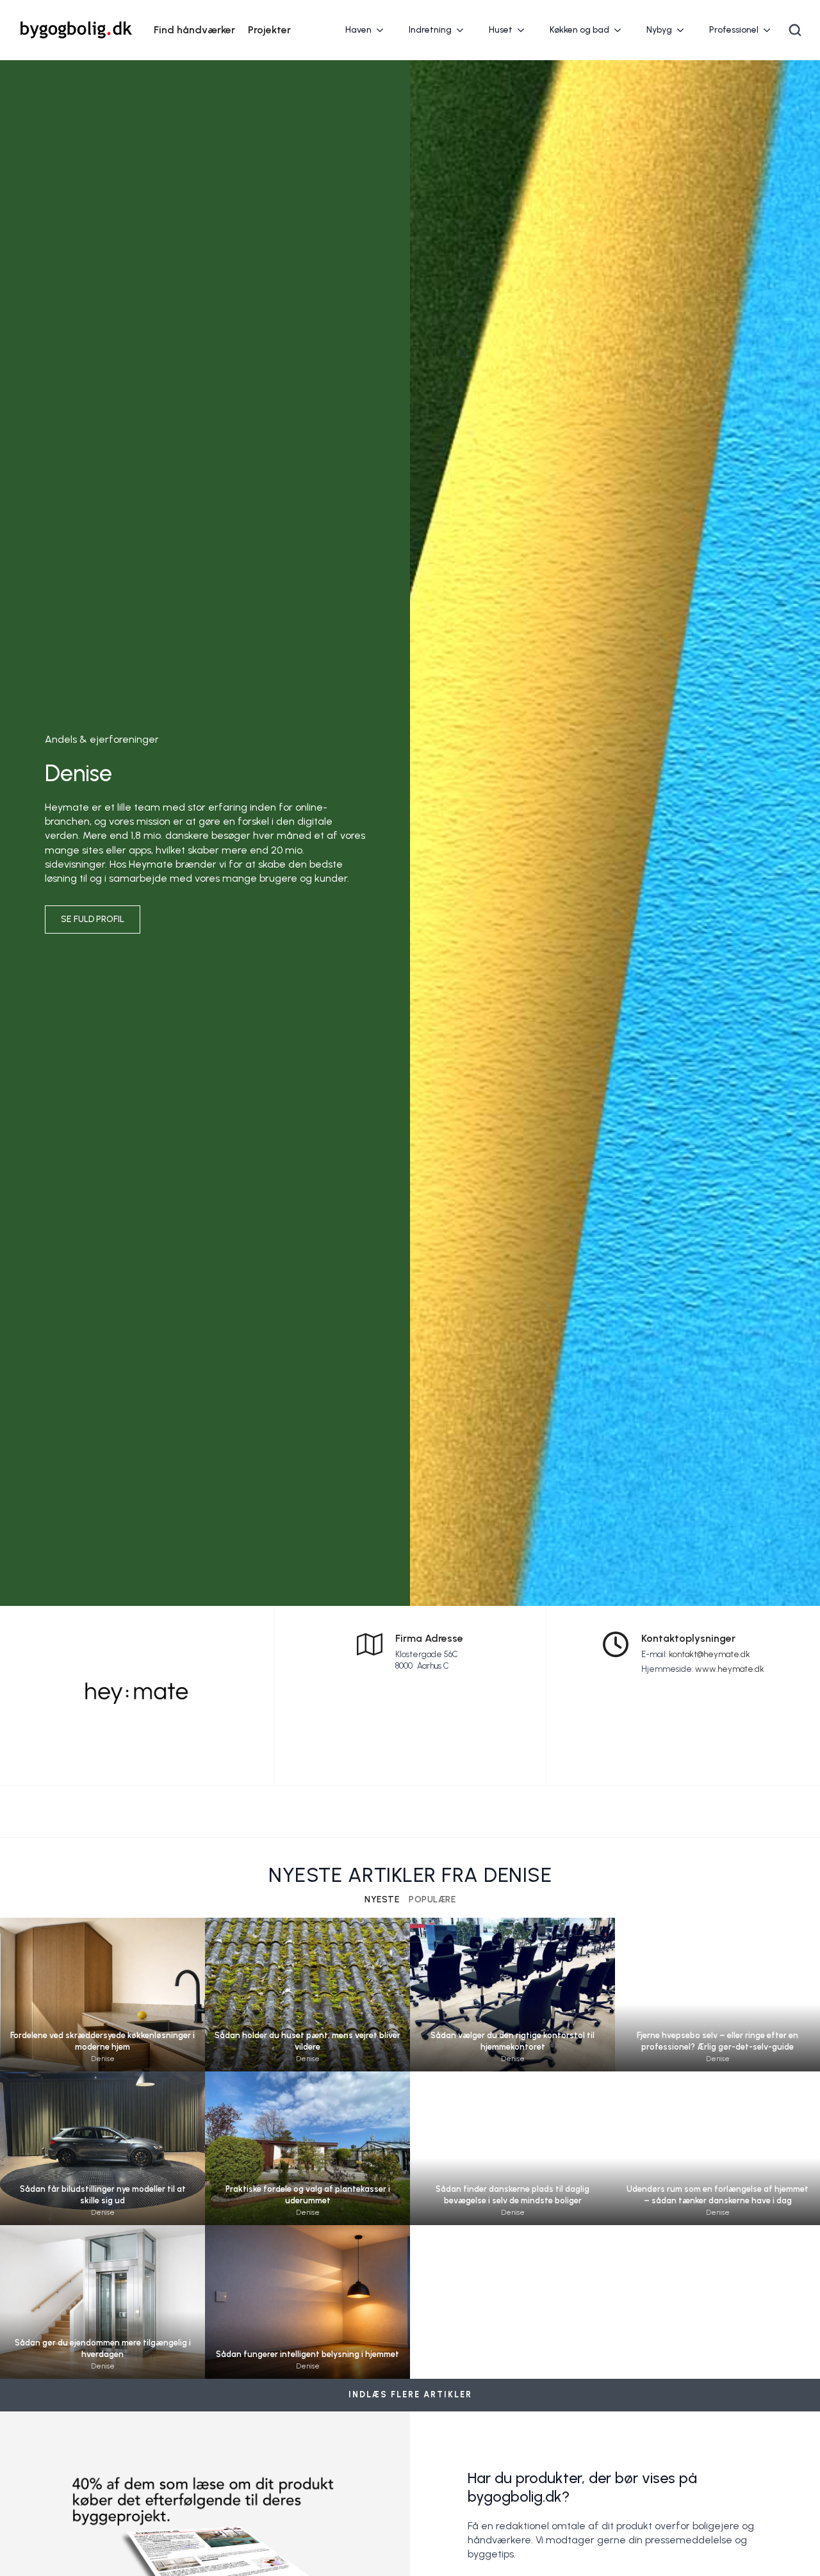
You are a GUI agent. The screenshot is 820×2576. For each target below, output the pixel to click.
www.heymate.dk (730, 1669)
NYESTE (382, 1900)
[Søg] (795, 30)
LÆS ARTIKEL (102, 2013)
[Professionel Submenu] (771, 30)
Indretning (430, 30)
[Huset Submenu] (525, 30)
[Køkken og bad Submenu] (621, 30)
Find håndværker (194, 30)
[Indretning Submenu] (464, 30)
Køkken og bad (579, 30)
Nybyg (659, 30)
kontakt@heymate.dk (709, 1654)
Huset (501, 30)
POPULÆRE (432, 1900)
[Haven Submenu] (384, 30)
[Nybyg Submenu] (684, 30)
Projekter (269, 30)
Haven (358, 30)
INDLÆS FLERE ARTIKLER (410, 2394)
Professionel (734, 30)
